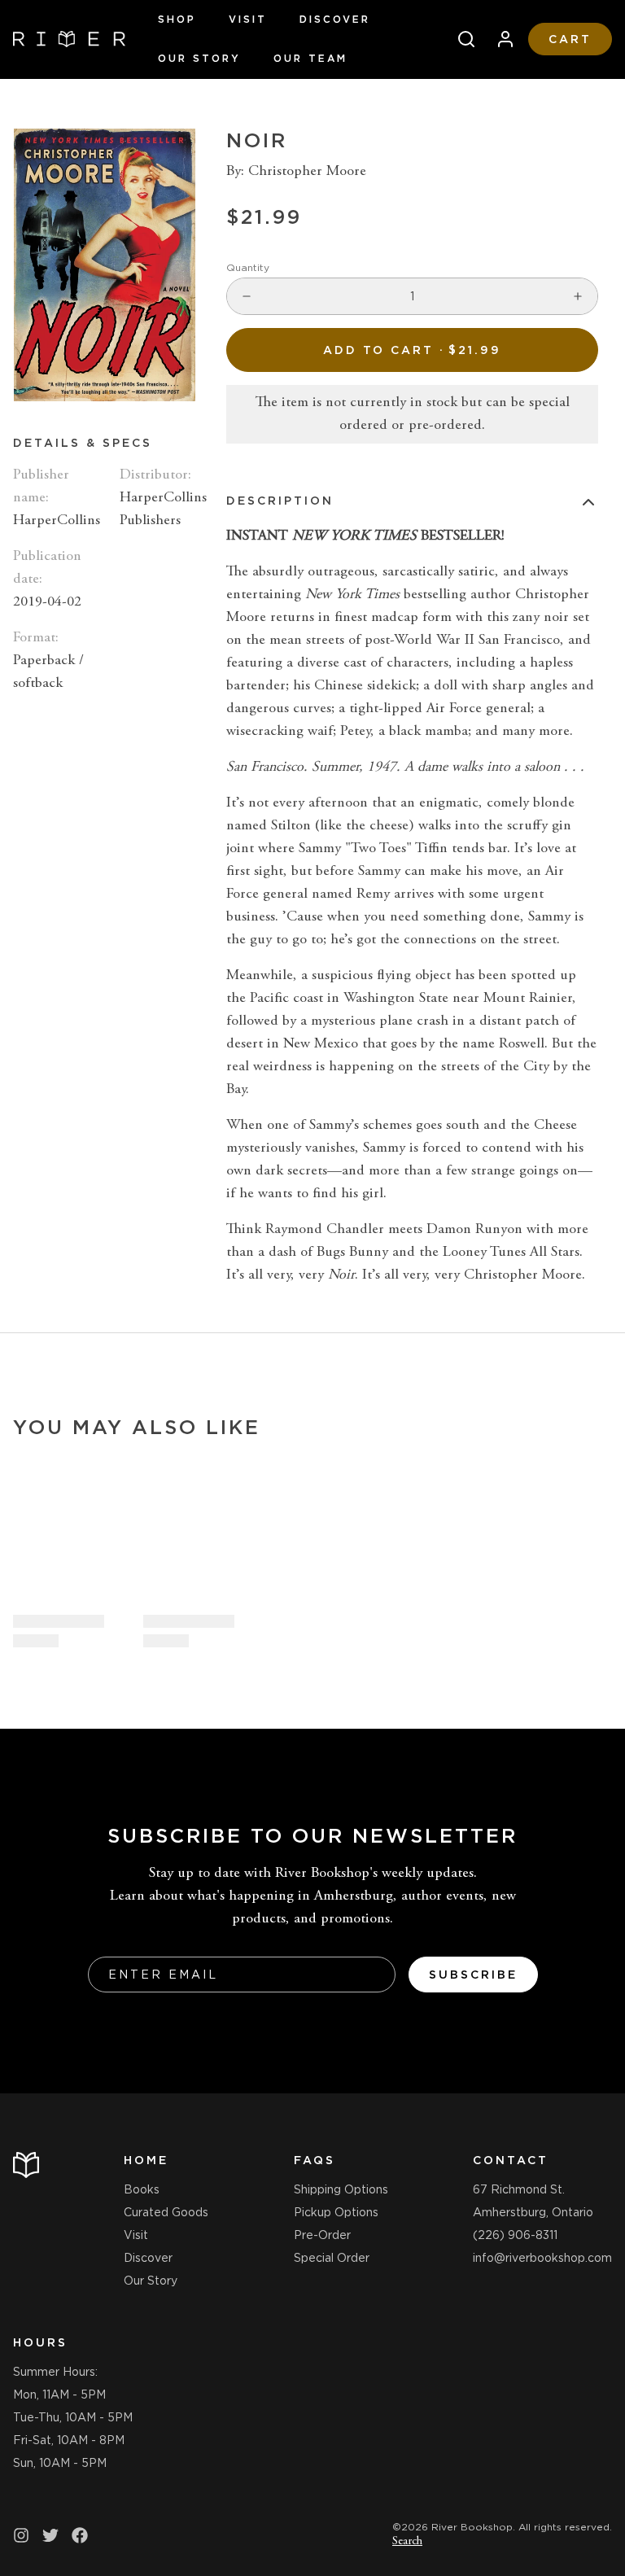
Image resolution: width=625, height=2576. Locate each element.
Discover (335, 19)
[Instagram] (21, 2535)
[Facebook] (80, 2535)
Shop (177, 19)
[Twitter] (50, 2535)
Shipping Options (341, 2189)
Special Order (332, 2258)
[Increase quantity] (578, 296)
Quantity (248, 267)
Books (142, 2189)
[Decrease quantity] (247, 296)
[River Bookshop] (69, 39)
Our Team (310, 58)
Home (146, 2160)
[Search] (460, 39)
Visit (248, 19)
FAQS (315, 2160)
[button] (412, 350)
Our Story (199, 58)
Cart (570, 39)
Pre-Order (322, 2235)
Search (407, 2542)
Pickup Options (336, 2212)
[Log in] (499, 39)
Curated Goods (166, 2212)
